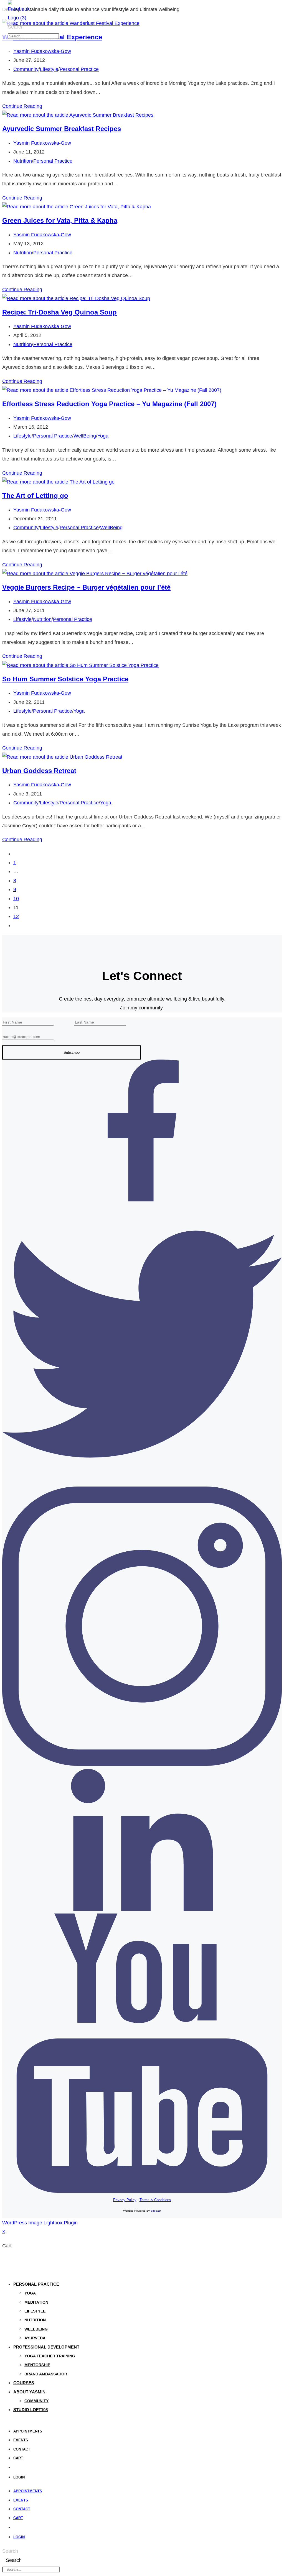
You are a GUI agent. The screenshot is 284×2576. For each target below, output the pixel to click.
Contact (22, 2449)
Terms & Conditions (155, 2200)
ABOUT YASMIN (29, 2392)
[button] (9, 42)
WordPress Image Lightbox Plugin (40, 2223)
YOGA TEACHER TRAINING (50, 2356)
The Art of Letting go (35, 496)
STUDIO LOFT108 (31, 2410)
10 (16, 899)
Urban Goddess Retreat (39, 771)
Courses (24, 2383)
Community (26, 69)
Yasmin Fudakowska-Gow (42, 51)
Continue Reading (22, 106)
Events (21, 2440)
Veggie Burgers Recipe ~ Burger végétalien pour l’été (86, 587)
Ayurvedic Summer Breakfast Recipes (62, 129)
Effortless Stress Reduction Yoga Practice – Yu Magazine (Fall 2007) (109, 404)
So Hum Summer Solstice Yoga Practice (65, 679)
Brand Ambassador (46, 2374)
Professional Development (46, 2347)
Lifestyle (49, 69)
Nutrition (23, 161)
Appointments (28, 2431)
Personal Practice (79, 69)
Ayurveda (35, 2338)
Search (16, 27)
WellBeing (85, 436)
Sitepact (156, 2211)
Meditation (36, 2302)
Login (19, 2477)
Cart (18, 2458)
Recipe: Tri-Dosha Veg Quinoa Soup (59, 312)
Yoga (103, 436)
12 (16, 916)
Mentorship (37, 2365)
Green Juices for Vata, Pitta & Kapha (60, 220)
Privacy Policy (125, 2200)
